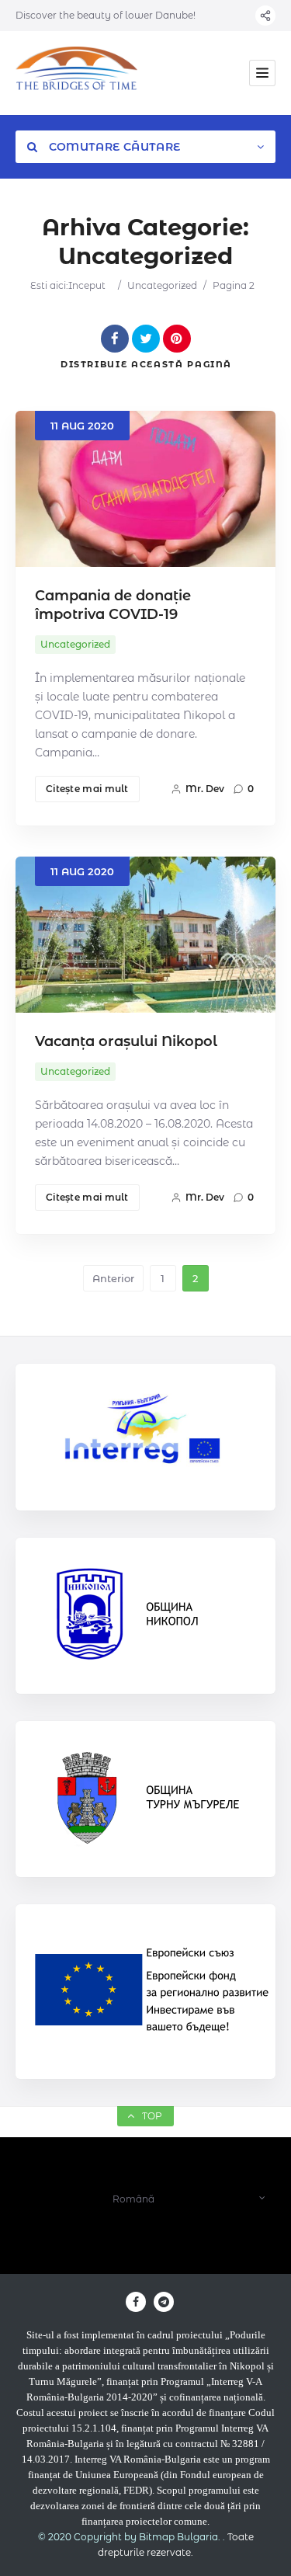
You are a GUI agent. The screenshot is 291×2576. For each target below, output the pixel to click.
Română (133, 2199)
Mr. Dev (205, 789)
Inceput (87, 285)
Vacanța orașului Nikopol (126, 1041)
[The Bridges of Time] (77, 73)
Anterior (113, 1278)
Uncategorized (162, 285)
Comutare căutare (113, 147)
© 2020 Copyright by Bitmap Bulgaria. (129, 2537)
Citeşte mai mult (87, 789)
